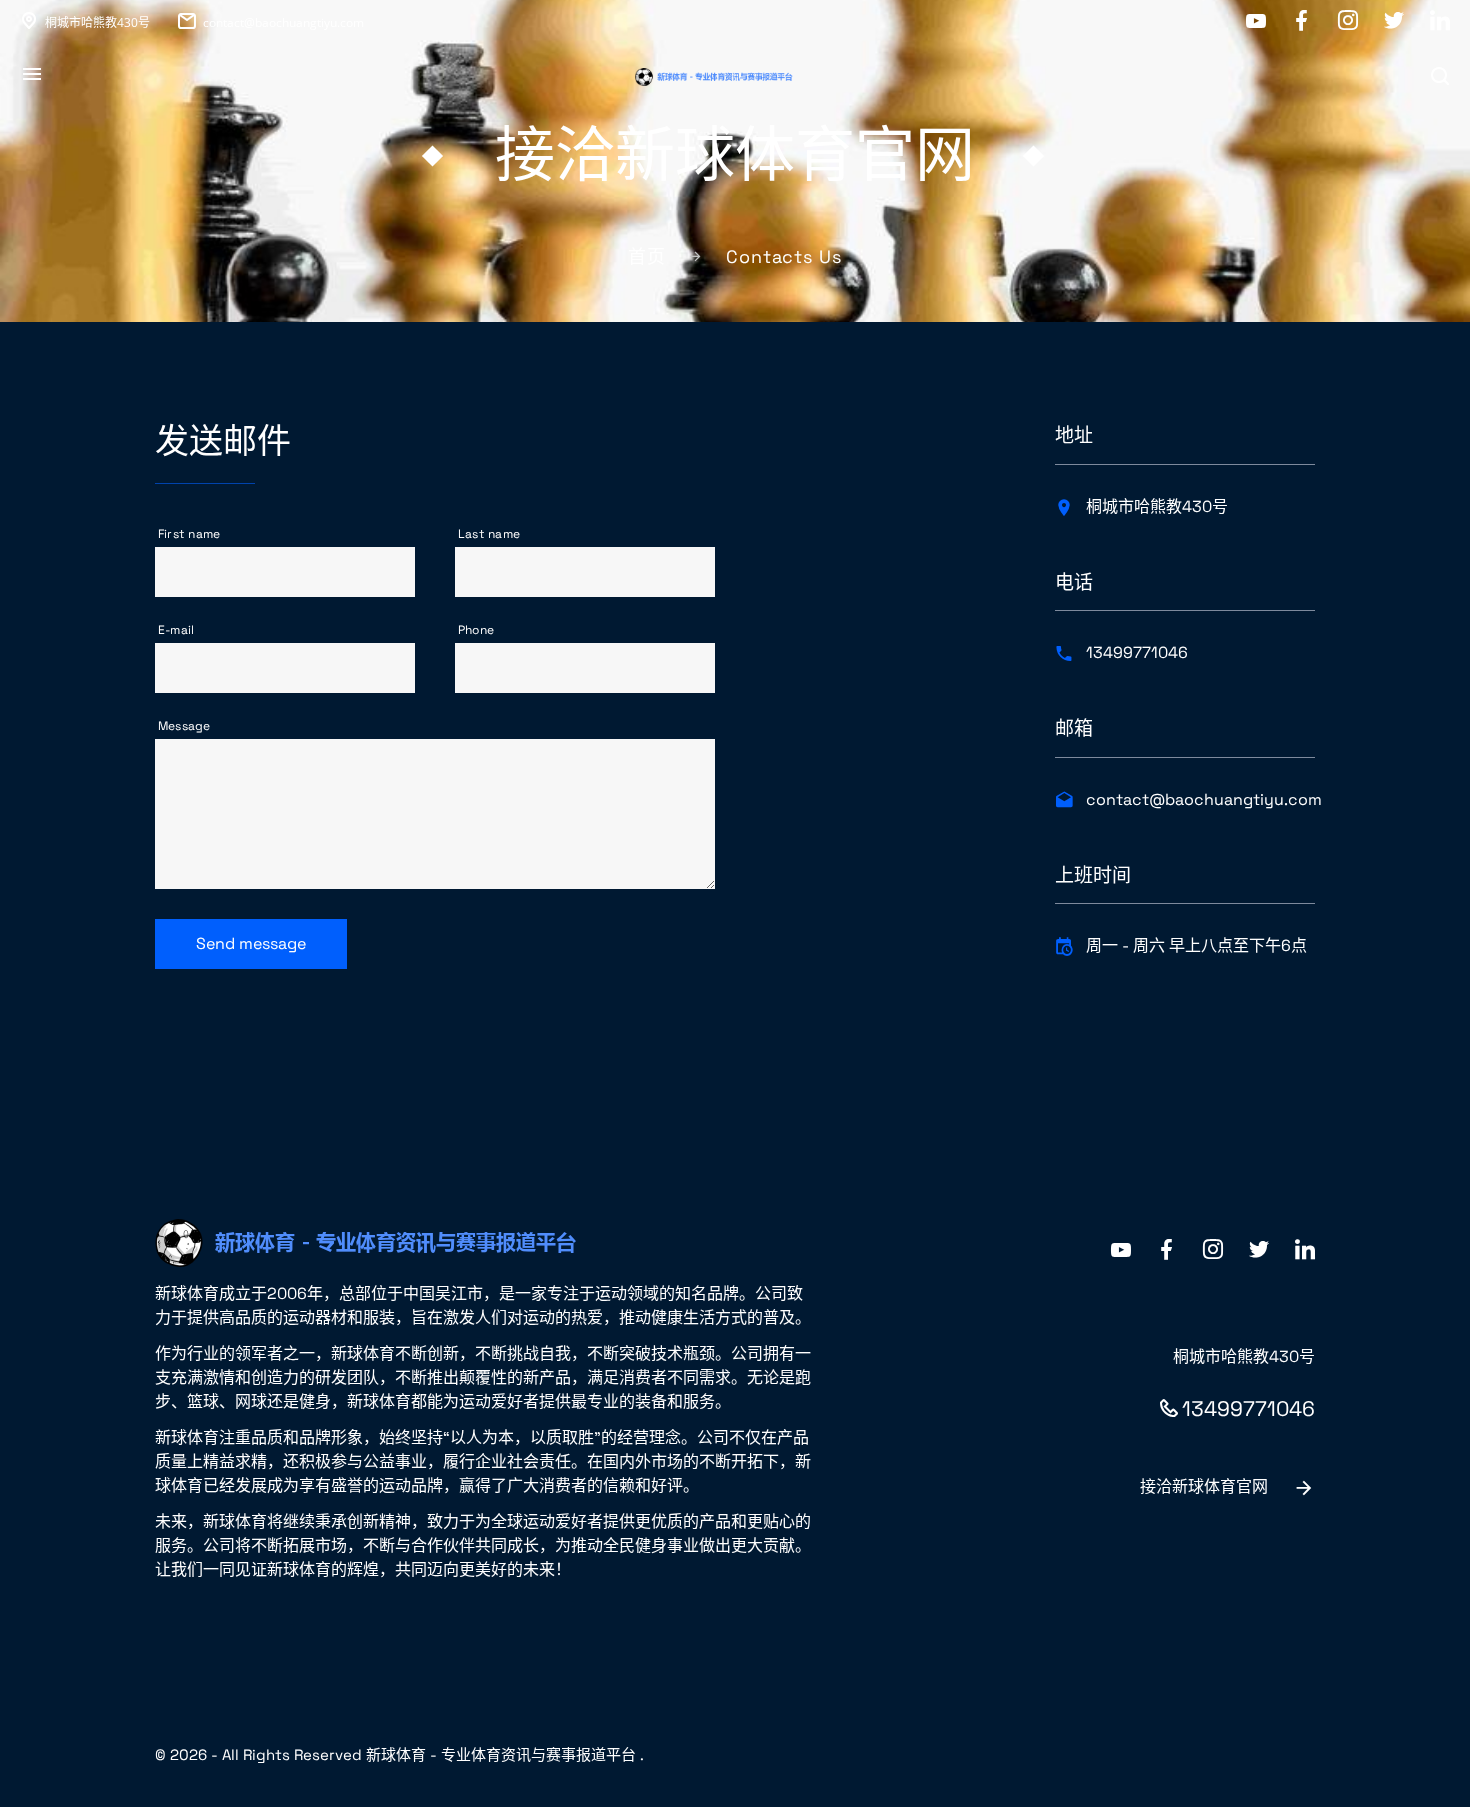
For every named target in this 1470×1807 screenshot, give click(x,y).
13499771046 (1137, 652)
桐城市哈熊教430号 (97, 22)
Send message (251, 943)
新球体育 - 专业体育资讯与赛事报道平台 (501, 1754)
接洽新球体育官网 (1204, 1486)
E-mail (176, 630)
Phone (476, 630)
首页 (647, 256)
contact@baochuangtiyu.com (283, 22)
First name (189, 534)
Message (184, 726)
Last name (489, 534)
